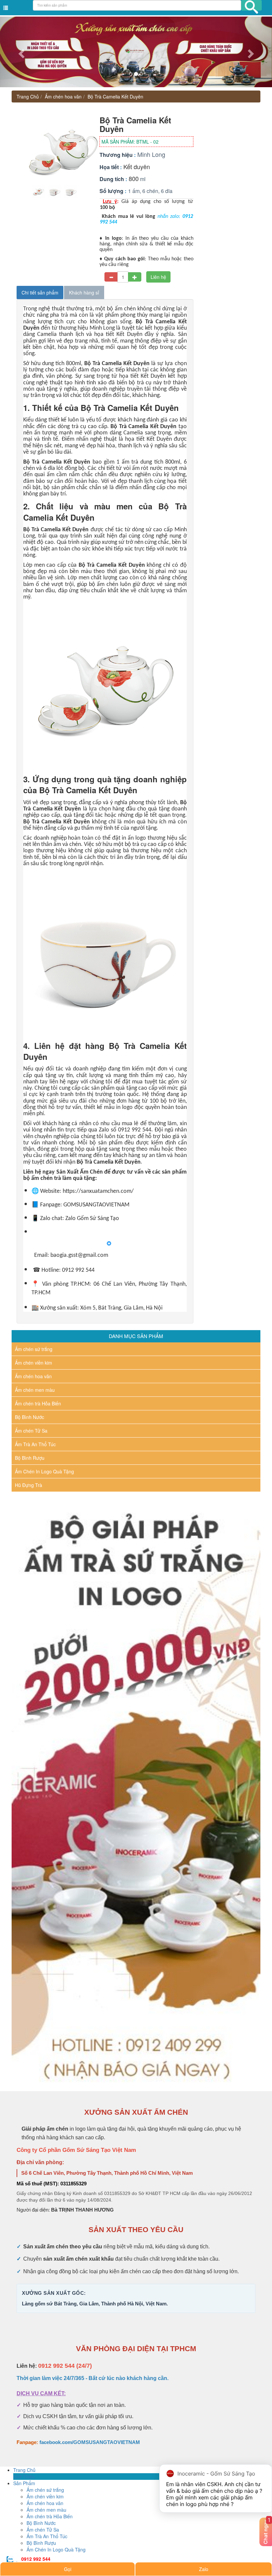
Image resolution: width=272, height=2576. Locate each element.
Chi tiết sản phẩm (40, 292)
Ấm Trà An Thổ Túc (35, 1444)
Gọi (68, 2569)
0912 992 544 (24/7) (65, 2366)
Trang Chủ (28, 97)
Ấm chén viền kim (34, 1363)
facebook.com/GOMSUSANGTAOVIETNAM (90, 2442)
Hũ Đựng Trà (29, 1485)
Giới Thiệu (24, 2477)
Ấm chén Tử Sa (31, 1431)
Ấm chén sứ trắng (34, 1349)
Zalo (204, 2569)
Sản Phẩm (24, 2483)
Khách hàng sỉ (84, 292)
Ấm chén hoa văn (63, 97)
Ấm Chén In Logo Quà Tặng (44, 1471)
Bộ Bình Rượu (30, 1458)
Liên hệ (158, 277)
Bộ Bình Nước (30, 1417)
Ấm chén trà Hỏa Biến (38, 1403)
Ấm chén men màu (35, 1390)
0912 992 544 (36, 2559)
